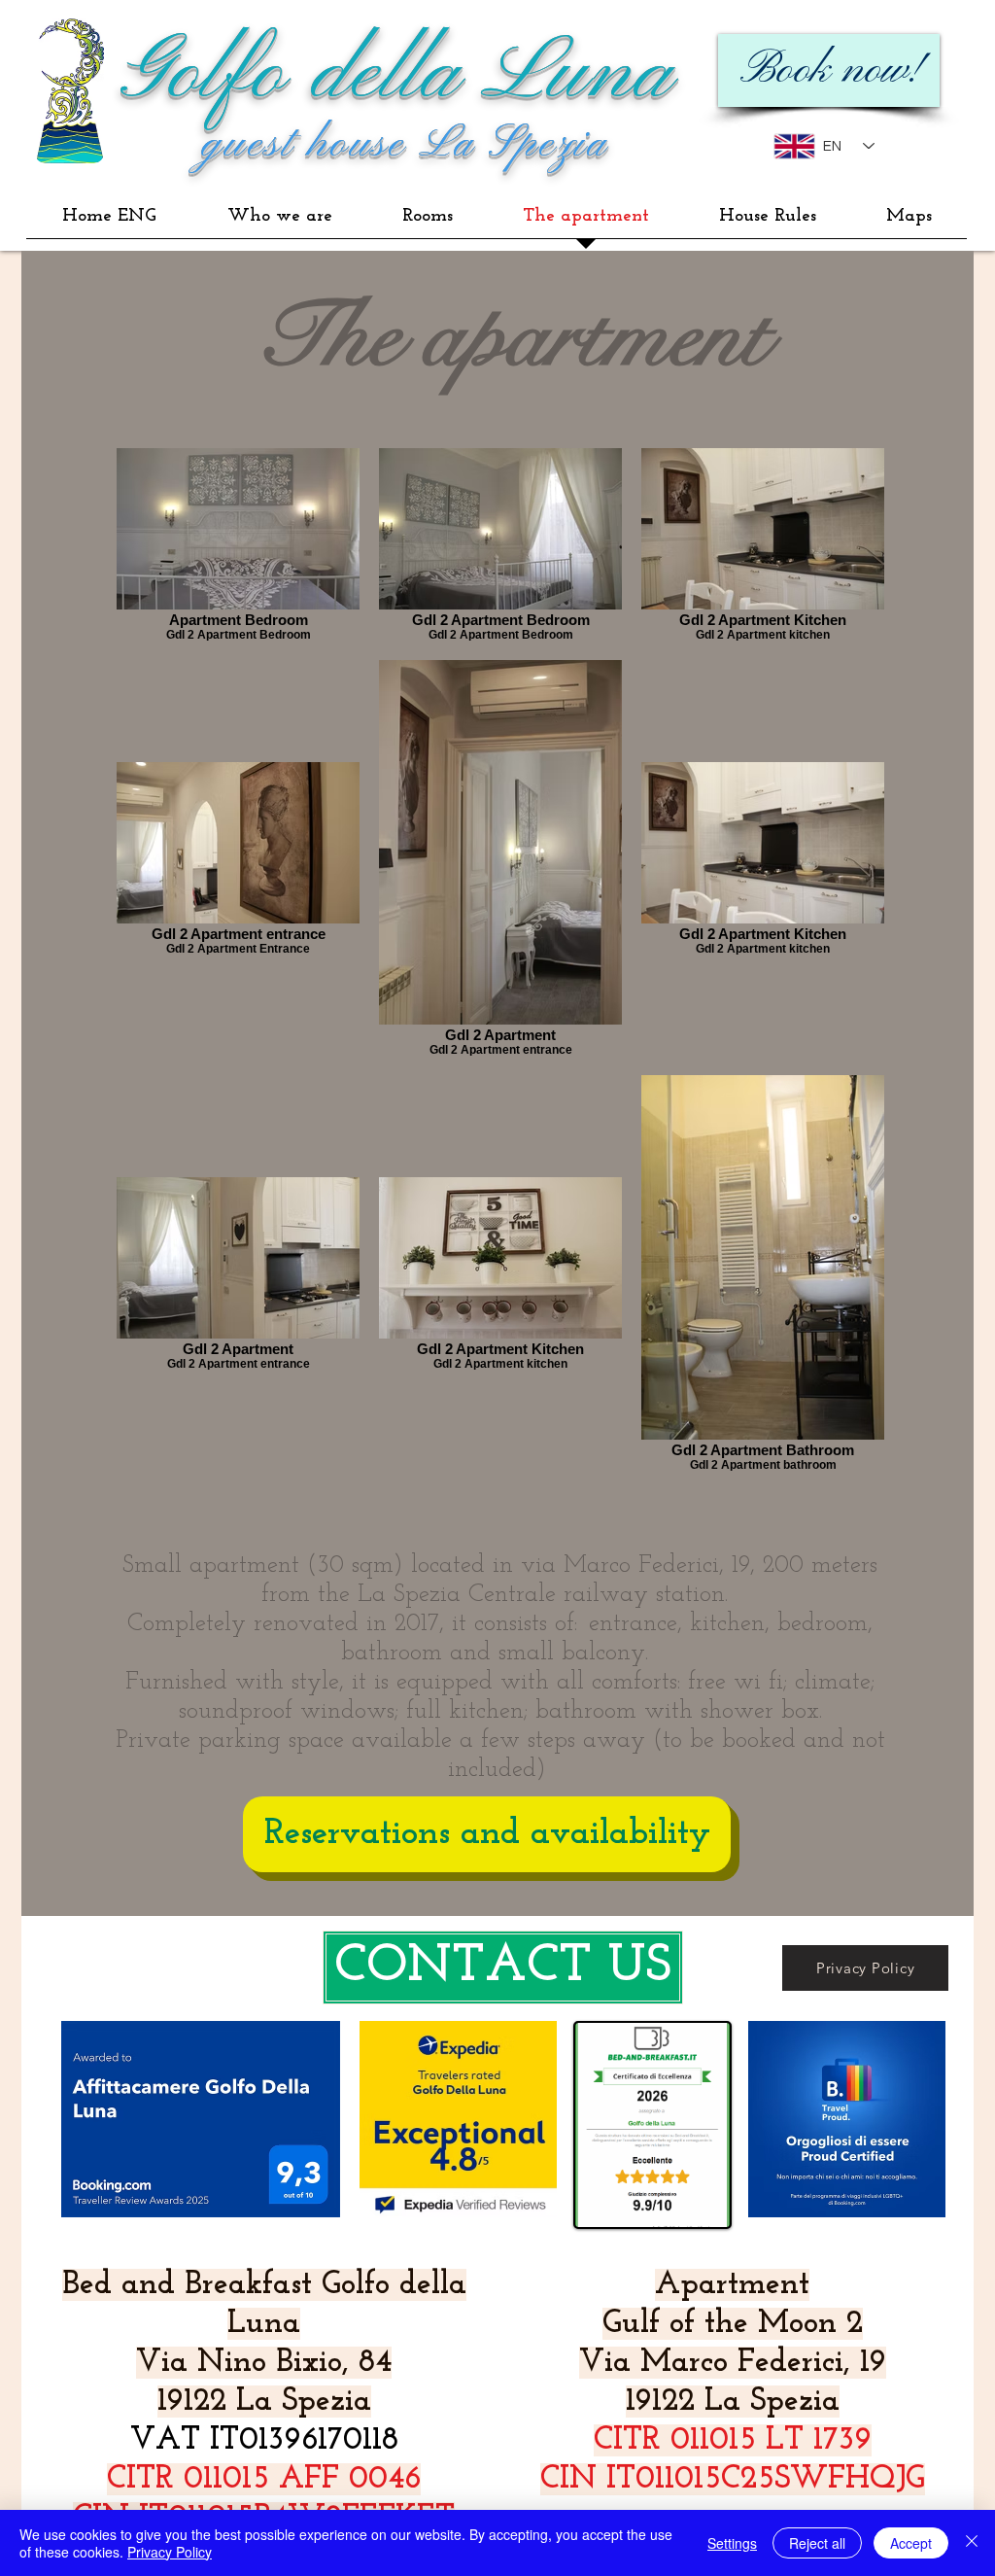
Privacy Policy (170, 2552)
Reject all (817, 2543)
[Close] (972, 2543)
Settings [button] (732, 2543)
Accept (911, 2543)
